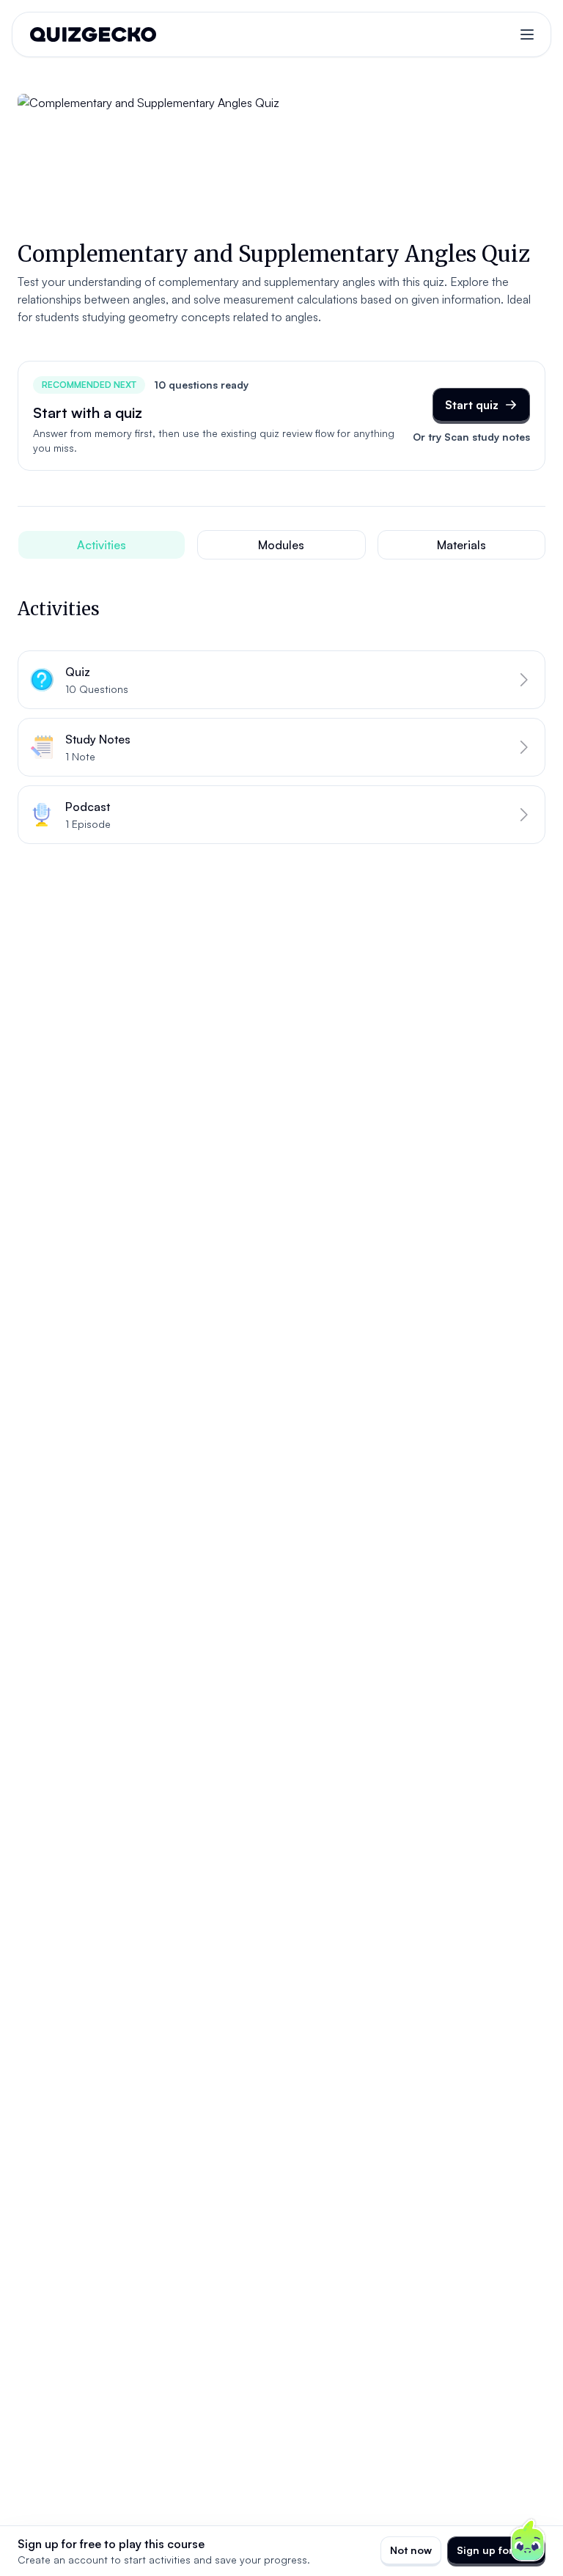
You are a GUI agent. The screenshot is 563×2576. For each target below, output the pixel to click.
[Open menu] (527, 34)
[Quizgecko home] (93, 34)
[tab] (102, 545)
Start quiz (472, 405)
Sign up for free (496, 2550)
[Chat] (528, 2541)
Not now (411, 2550)
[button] (281, 680)
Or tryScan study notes (471, 437)
